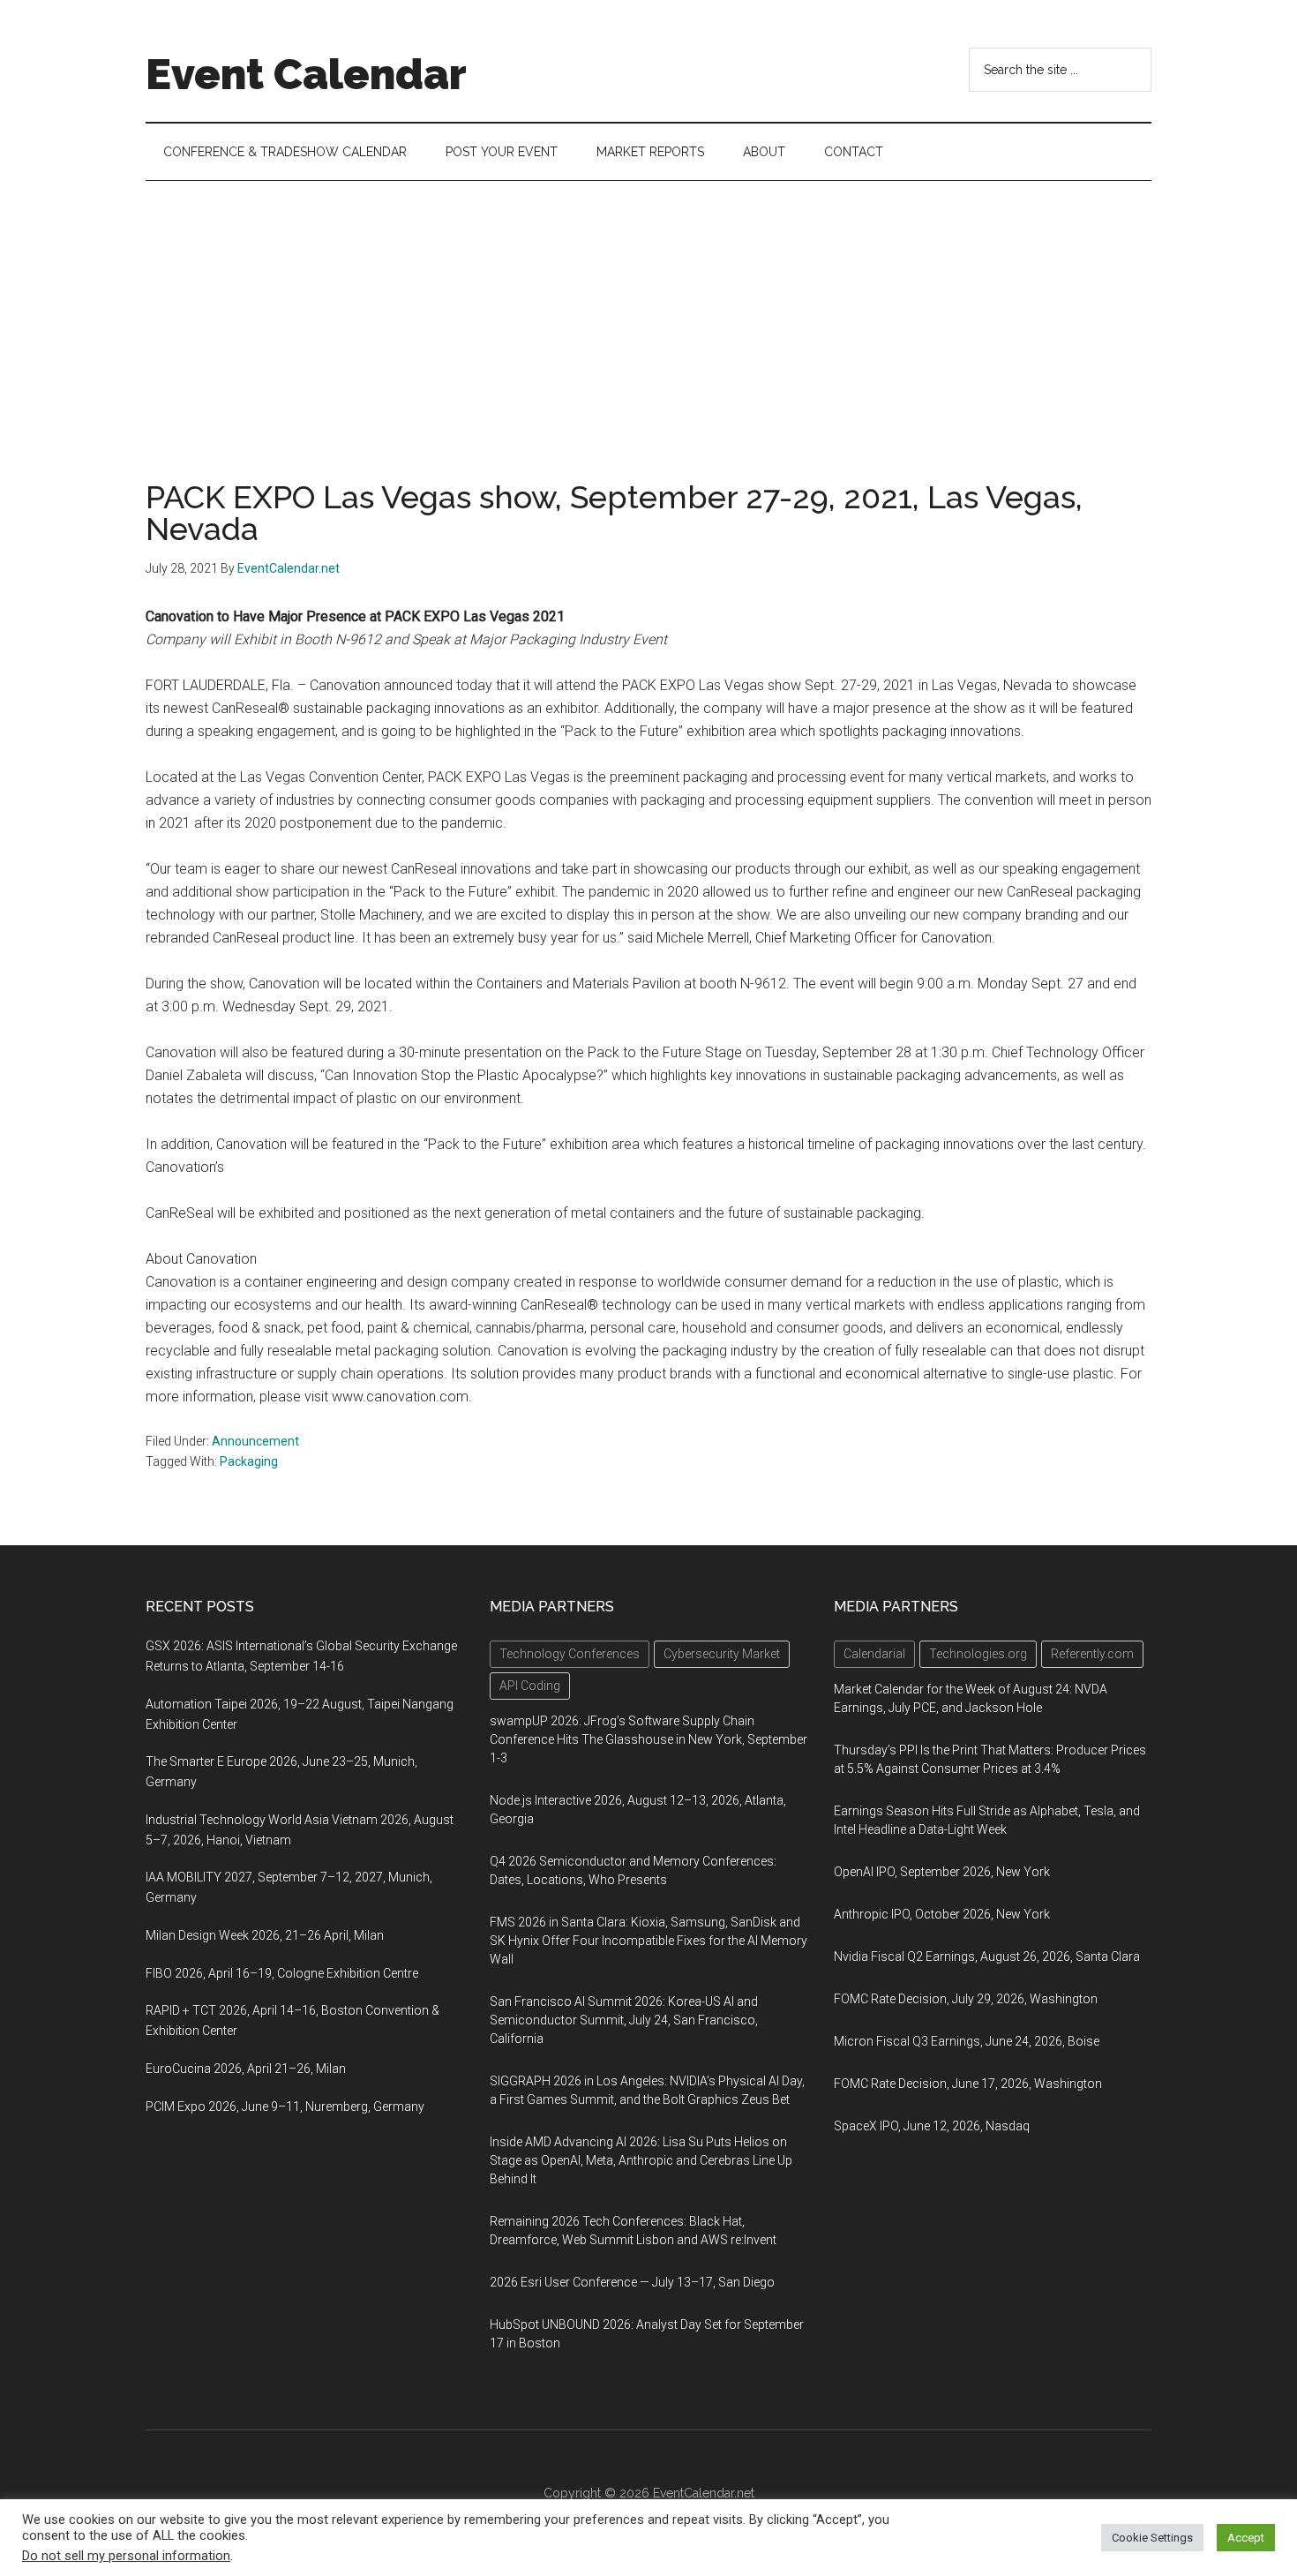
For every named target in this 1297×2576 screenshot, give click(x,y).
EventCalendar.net (704, 2493)
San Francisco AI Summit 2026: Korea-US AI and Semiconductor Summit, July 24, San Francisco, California (624, 2020)
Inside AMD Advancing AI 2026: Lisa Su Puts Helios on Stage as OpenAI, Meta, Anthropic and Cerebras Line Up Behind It (641, 2160)
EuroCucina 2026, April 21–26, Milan (246, 2069)
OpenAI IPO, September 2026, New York (942, 1872)
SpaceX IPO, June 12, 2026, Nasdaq (932, 2126)
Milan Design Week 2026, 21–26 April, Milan (265, 1935)
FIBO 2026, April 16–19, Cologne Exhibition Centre (282, 1973)
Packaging (249, 1461)
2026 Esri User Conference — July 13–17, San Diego (632, 2282)
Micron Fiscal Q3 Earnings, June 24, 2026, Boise (967, 2041)
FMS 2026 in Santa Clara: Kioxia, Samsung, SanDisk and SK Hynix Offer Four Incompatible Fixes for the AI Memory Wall (648, 1941)
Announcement (255, 1441)
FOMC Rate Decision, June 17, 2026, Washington (968, 2084)
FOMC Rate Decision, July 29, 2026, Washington (966, 1999)
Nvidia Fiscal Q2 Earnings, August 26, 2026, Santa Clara (987, 1956)
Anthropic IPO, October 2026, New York (942, 1914)
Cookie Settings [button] (1152, 2538)
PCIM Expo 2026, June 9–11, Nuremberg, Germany (285, 2107)
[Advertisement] (648, 313)
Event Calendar (306, 74)
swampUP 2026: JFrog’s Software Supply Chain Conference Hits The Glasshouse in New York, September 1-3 (648, 1739)
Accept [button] (1246, 2538)
